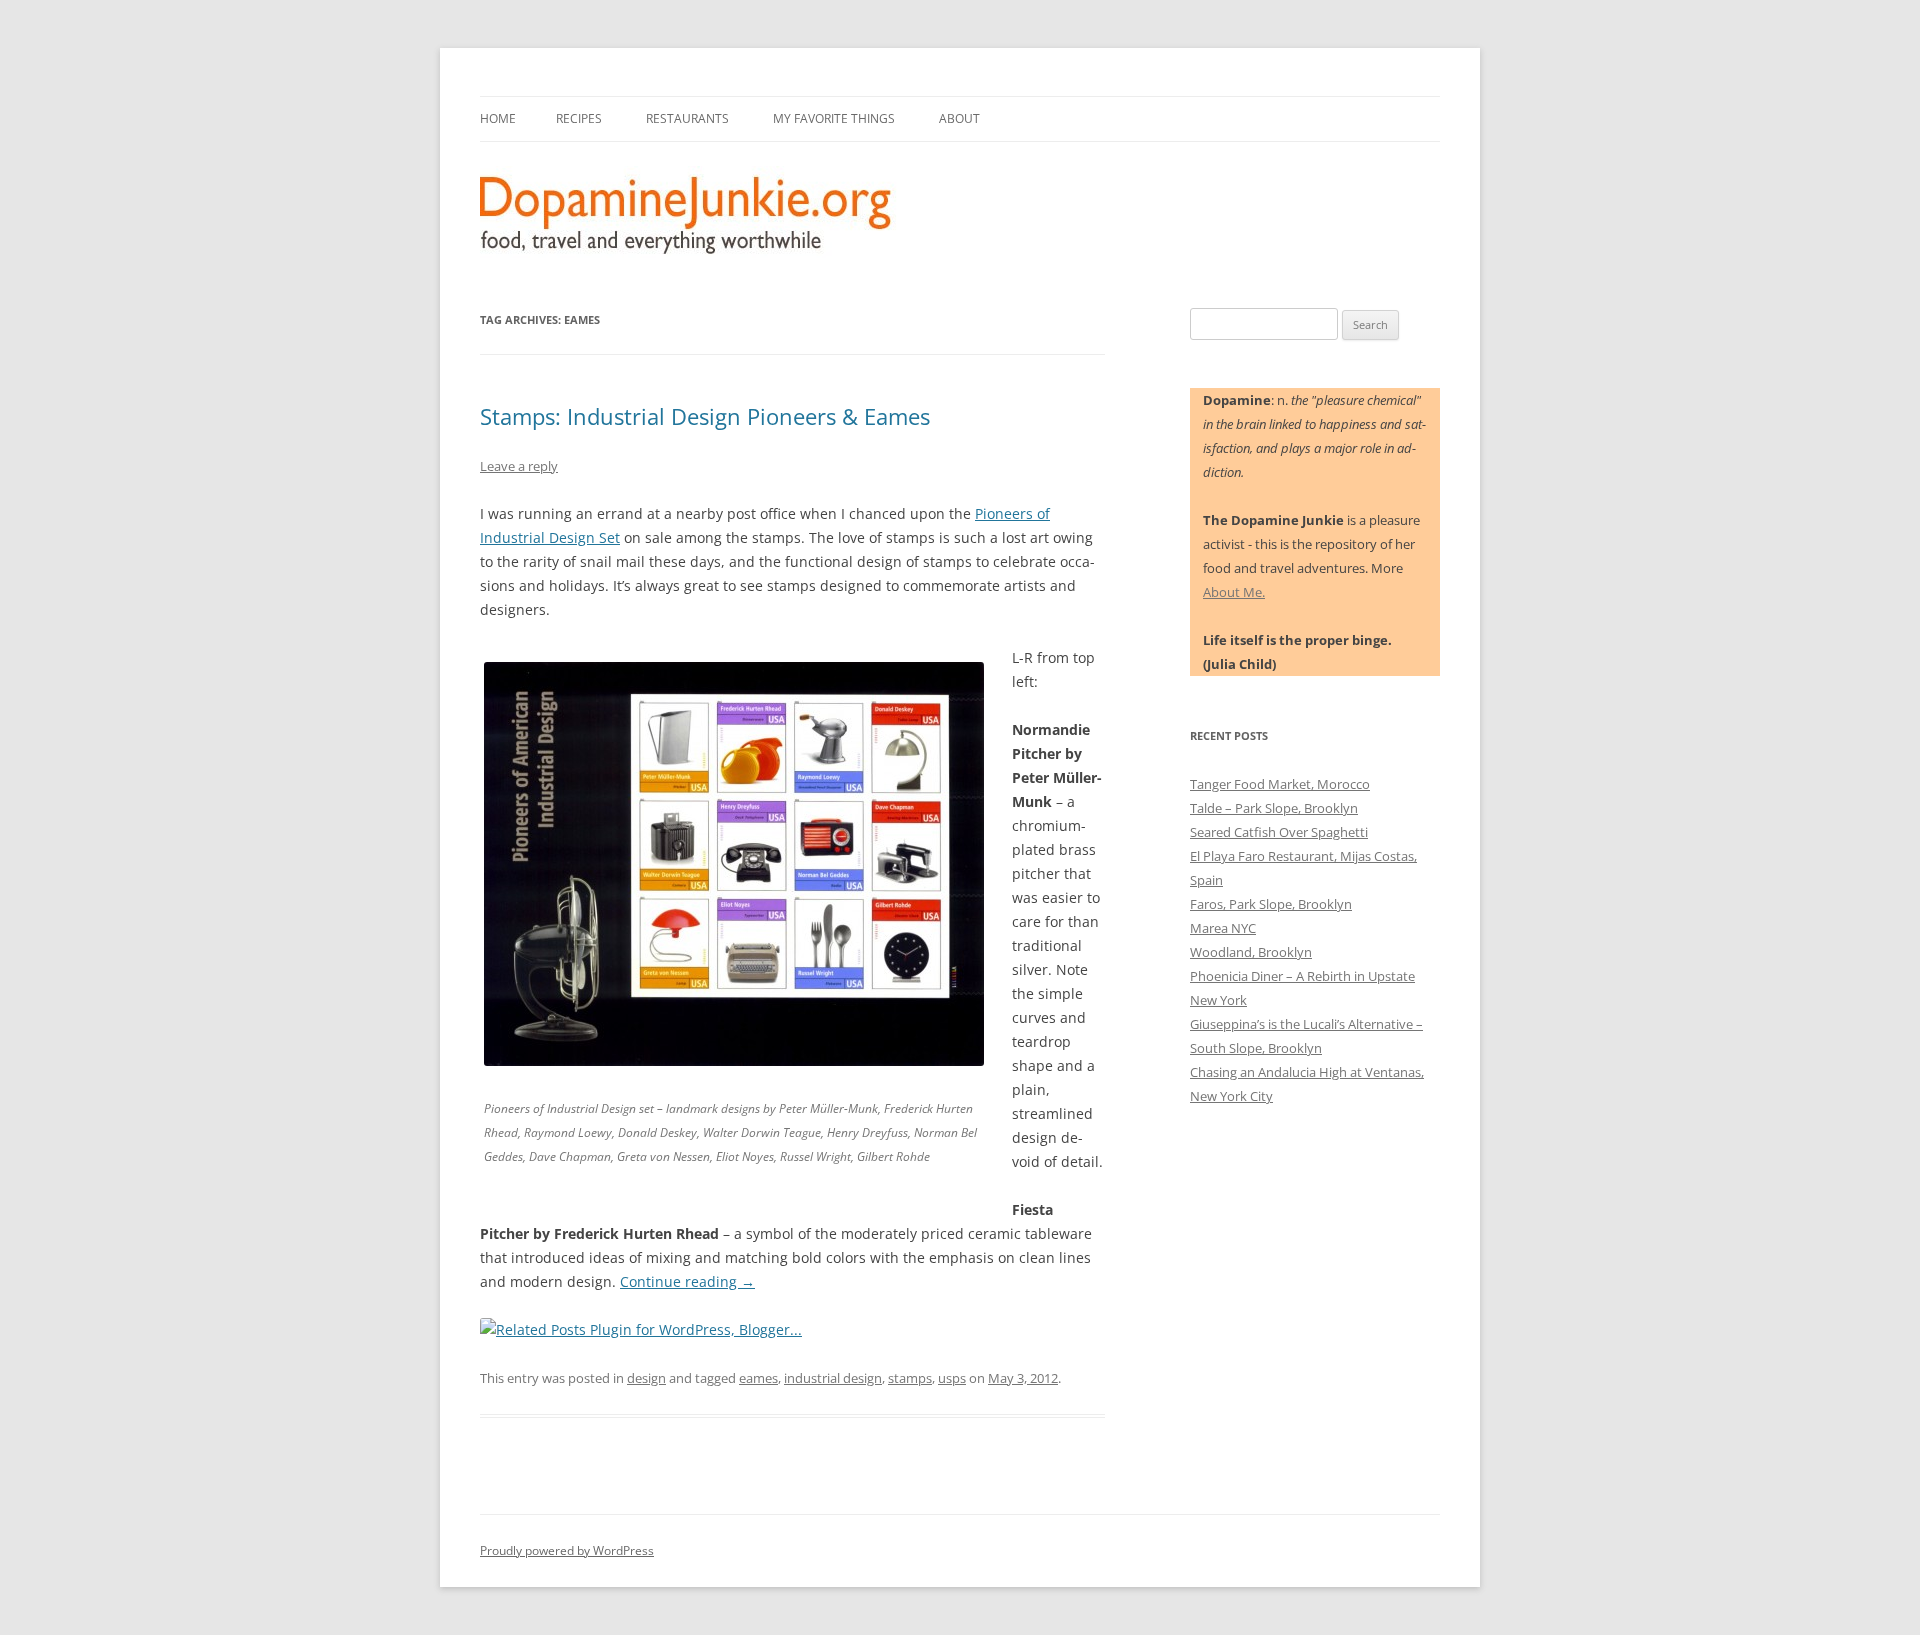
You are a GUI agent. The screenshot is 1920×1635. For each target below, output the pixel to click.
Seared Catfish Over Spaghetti (1279, 832)
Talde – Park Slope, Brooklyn (1274, 808)
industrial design (833, 1378)
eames (758, 1378)
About (959, 118)
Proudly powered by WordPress (567, 1550)
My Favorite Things (834, 118)
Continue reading (687, 1281)
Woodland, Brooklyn (1251, 952)
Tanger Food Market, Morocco (1280, 784)
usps (952, 1378)
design (646, 1378)
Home (498, 118)
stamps (910, 1378)
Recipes (579, 118)
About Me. (1234, 592)
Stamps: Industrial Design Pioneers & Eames (705, 416)
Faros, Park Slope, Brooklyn (1271, 904)
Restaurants (687, 118)
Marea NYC (1223, 928)
